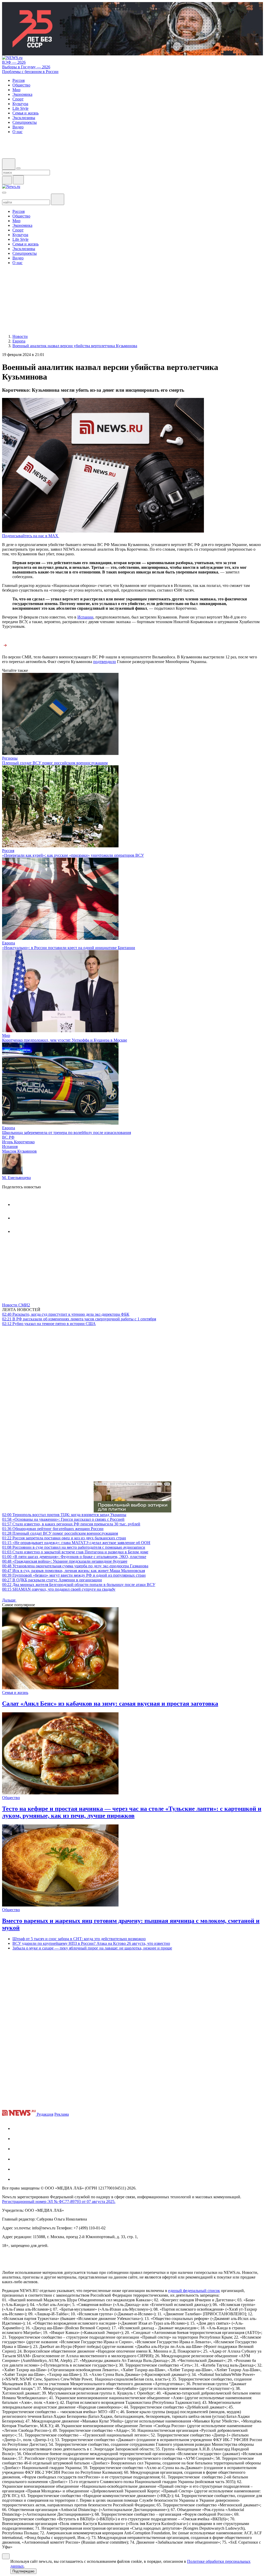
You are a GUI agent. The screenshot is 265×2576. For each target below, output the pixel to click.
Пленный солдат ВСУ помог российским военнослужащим (55, 763)
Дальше (9, 1600)
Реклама (62, 2114)
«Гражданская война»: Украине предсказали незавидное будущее (65, 1561)
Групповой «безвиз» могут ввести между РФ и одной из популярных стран (74, 1575)
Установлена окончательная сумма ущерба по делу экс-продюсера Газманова (75, 1566)
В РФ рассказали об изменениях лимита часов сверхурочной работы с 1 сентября (79, 1319)
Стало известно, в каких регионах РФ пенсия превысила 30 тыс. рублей (71, 1524)
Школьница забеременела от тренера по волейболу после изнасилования (67, 1133)
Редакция (45, 2114)
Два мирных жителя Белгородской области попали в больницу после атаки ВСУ (79, 1585)
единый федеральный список (194, 2291)
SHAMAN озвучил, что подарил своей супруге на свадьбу (59, 1589)
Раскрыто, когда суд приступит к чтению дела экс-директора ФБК (66, 1314)
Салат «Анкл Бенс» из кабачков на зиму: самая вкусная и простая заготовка (110, 1704)
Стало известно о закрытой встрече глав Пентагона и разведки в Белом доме (75, 1552)
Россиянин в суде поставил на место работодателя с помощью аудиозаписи (74, 1547)
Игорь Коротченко (18, 1142)
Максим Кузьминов (19, 1151)
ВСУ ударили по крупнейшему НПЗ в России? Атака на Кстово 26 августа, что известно (91, 1943)
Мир (6, 1035)
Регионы (10, 758)
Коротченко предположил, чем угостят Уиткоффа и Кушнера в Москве (65, 1040)
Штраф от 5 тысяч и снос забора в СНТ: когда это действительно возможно (79, 1939)
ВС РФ (8, 1137)
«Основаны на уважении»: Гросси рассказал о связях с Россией (63, 1519)
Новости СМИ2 (16, 1305)
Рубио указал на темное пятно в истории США (49, 1324)
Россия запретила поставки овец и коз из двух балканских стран (64, 1538)
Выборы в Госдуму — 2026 (26, 67)
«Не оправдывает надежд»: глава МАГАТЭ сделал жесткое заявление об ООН (76, 1543)
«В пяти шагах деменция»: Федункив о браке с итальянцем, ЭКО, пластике (74, 1557)
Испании (85, 617)
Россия (8, 851)
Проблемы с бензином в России (30, 72)
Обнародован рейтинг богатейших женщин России (53, 1529)
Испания (10, 1147)
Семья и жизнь (15, 1693)
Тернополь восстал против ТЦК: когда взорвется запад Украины (64, 1515)
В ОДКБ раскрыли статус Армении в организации (52, 1580)
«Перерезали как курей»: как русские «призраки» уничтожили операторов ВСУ (73, 855)
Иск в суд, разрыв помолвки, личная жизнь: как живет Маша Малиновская (73, 1571)
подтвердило (105, 662)
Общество (11, 1798)
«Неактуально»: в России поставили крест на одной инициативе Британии (69, 948)
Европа (9, 943)
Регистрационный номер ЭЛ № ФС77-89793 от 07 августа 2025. (59, 2202)
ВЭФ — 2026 (14, 62)
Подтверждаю (23, 2571)
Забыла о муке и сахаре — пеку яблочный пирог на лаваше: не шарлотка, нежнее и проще (92, 1948)
